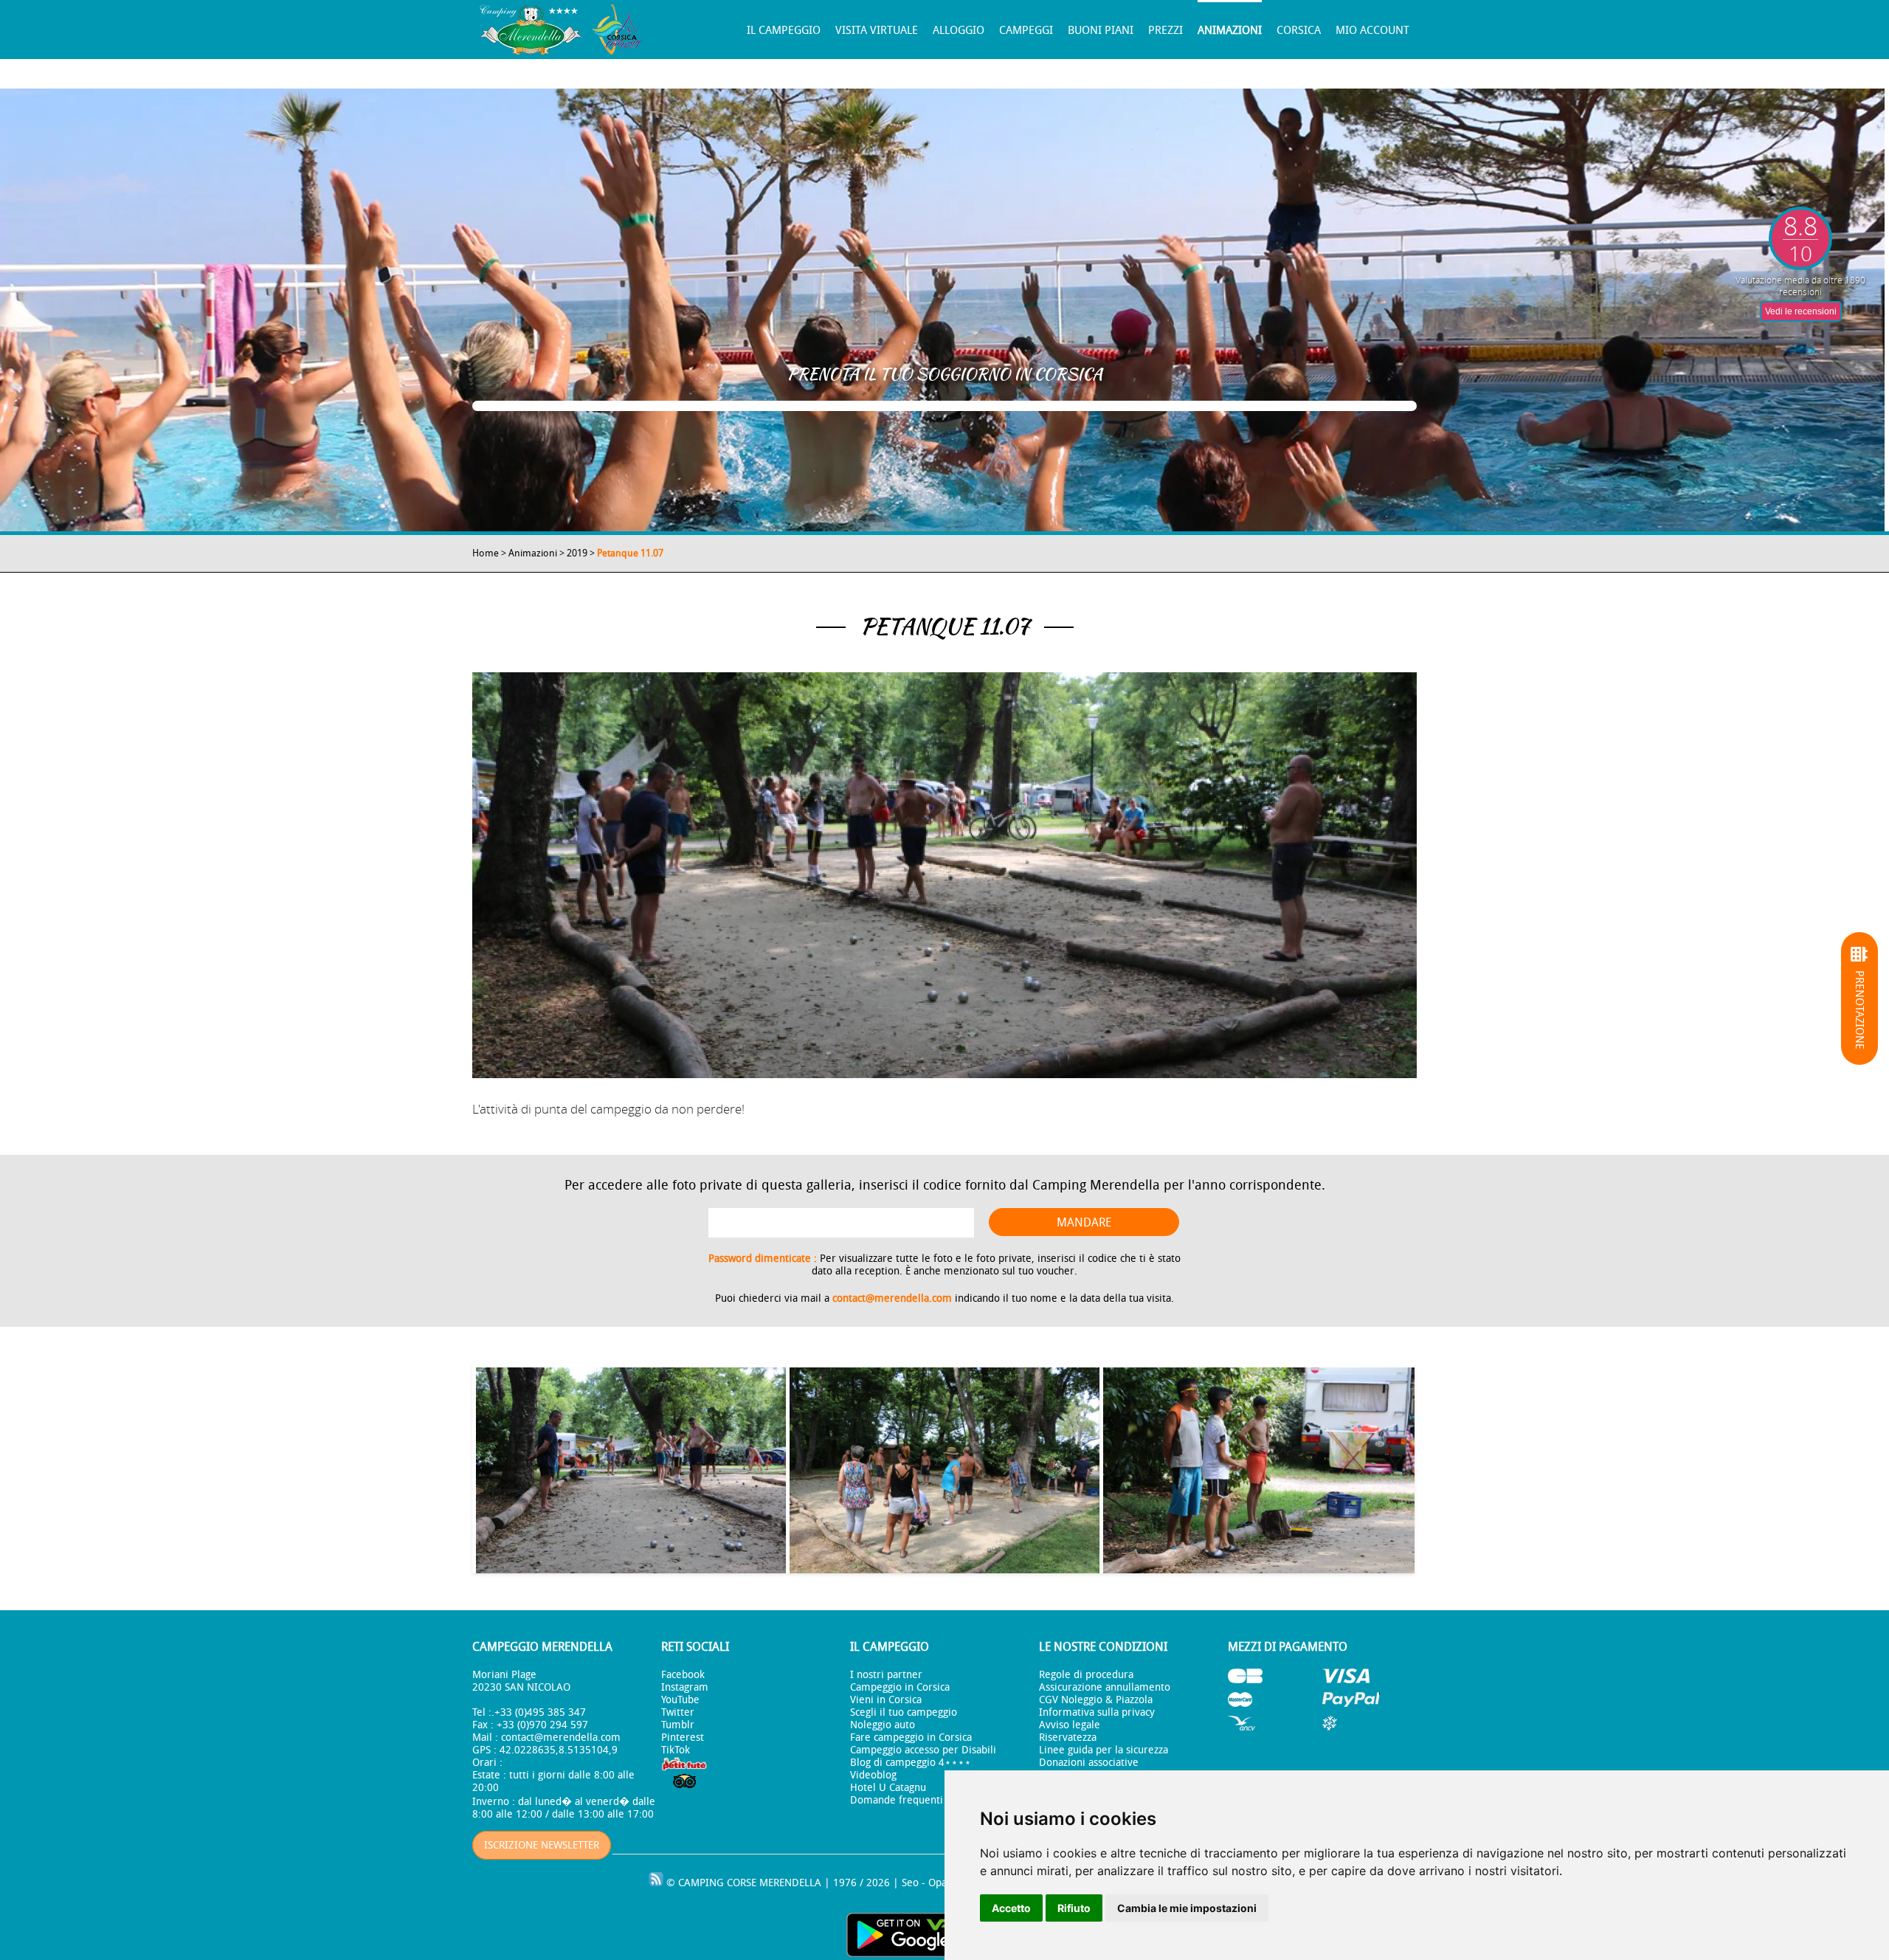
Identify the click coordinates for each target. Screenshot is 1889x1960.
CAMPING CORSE (717, 1883)
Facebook (683, 1675)
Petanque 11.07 (630, 553)
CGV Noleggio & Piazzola (1096, 1700)
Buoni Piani (1101, 30)
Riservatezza (1068, 1738)
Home (486, 553)
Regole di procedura (1086, 1675)
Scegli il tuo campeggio (904, 1712)
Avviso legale (1070, 1725)
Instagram (685, 1687)
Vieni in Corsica (886, 1700)
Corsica (1299, 30)
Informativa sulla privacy (1097, 1712)
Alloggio (959, 30)
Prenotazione (1859, 1010)
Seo (910, 1883)
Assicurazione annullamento (1105, 1687)
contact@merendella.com (892, 1298)
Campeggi (1026, 30)
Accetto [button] (1011, 1908)
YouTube (680, 1700)
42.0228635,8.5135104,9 (559, 1750)
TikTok (676, 1750)
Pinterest (683, 1738)
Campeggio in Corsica (900, 1687)
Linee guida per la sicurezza (1104, 1750)
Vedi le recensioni (1801, 311)
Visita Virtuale (877, 30)
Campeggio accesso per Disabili (923, 1750)
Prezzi (1165, 30)
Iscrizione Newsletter (542, 1845)
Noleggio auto (883, 1725)
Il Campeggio (784, 30)
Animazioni (1230, 30)
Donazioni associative (1089, 1763)
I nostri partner (886, 1675)
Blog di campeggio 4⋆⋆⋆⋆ (911, 1763)
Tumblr (678, 1725)
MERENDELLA (790, 1883)
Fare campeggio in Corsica (911, 1738)
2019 (577, 553)
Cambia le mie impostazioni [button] (1187, 1908)
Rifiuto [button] (1074, 1908)
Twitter (678, 1712)
